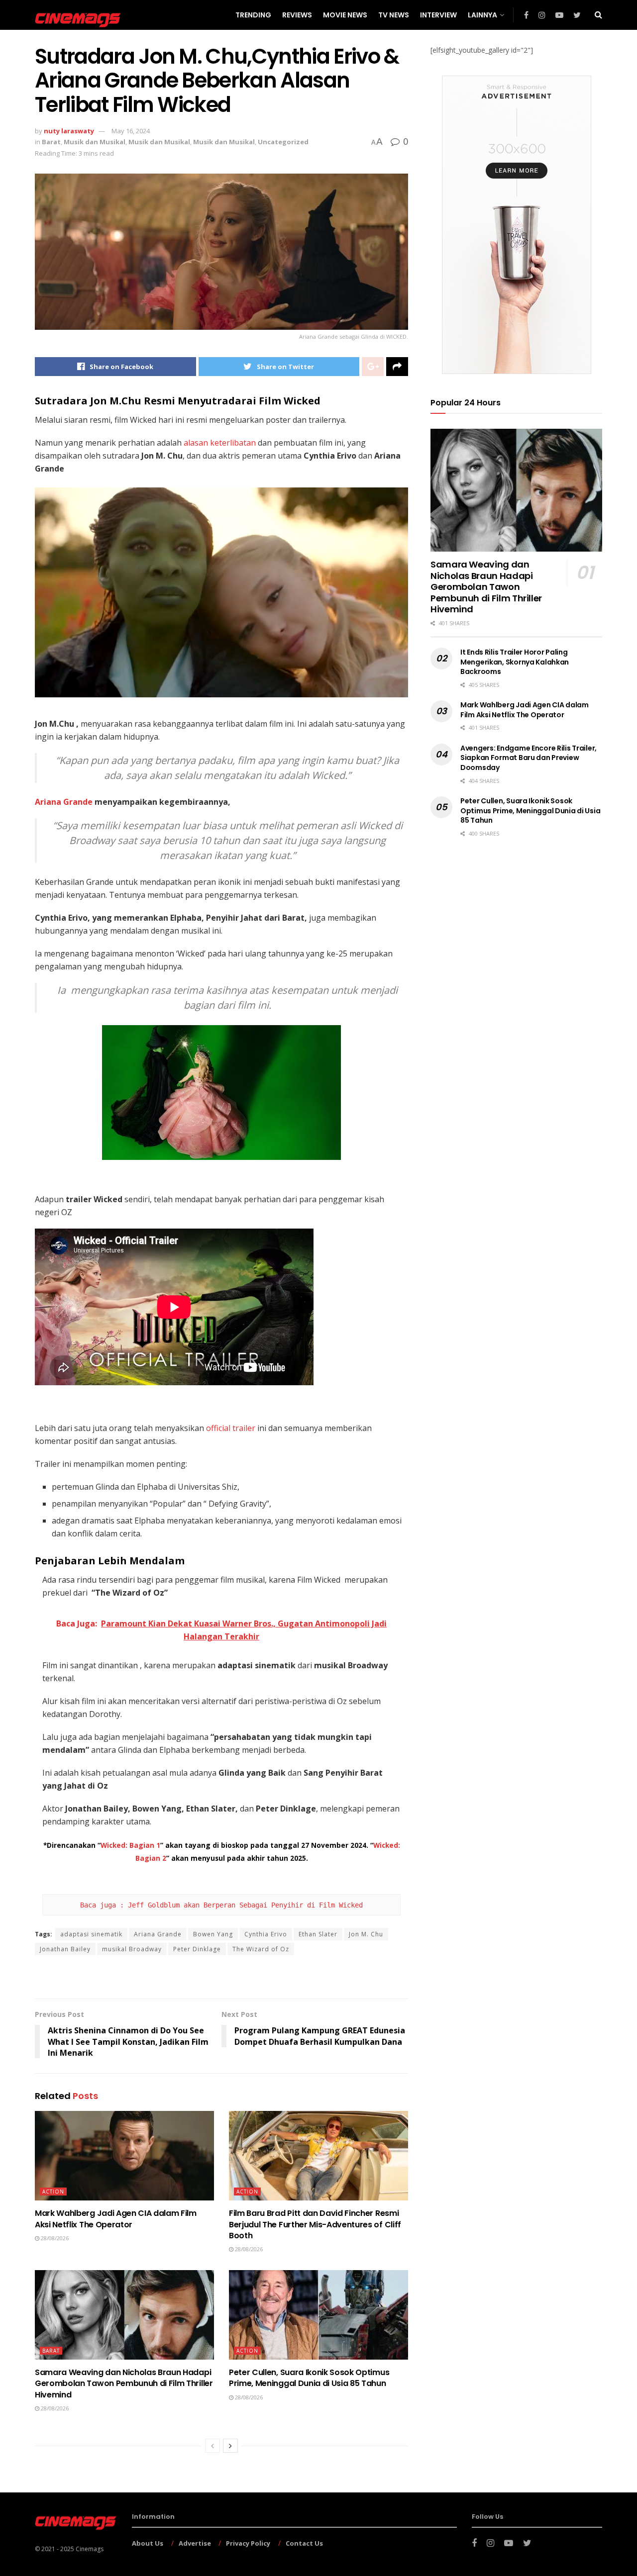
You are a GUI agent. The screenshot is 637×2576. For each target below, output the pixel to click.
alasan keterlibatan (220, 443)
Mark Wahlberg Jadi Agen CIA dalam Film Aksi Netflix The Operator (116, 2219)
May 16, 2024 (131, 131)
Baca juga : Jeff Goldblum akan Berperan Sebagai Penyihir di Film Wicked (221, 1905)
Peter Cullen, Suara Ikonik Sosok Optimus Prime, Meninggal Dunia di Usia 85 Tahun (309, 2378)
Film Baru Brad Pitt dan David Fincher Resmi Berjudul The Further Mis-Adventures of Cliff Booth (315, 2224)
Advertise (195, 2543)
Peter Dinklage (197, 1949)
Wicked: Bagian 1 (130, 1845)
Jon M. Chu (366, 1934)
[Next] (230, 2446)
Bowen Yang (213, 1934)
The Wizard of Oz (261, 1949)
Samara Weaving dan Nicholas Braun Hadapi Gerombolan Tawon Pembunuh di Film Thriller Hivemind (124, 2384)
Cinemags (90, 2549)
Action (53, 2192)
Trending (253, 15)
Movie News (345, 15)
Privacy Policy (248, 2543)
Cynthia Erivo (266, 1934)
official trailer (231, 1428)
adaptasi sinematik (91, 1934)
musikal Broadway (132, 1949)
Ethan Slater (318, 1934)
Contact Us (304, 2543)
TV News (394, 15)
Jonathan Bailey (65, 1949)
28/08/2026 (54, 2238)
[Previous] (212, 2446)
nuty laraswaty (69, 131)
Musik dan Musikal (95, 142)
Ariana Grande (64, 802)
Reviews (297, 15)
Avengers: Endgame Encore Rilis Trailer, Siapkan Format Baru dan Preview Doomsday (529, 758)
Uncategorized (283, 142)
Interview (438, 15)
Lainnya (482, 15)
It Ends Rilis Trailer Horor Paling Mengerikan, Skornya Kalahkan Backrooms (515, 662)
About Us (148, 2543)
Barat (51, 142)
